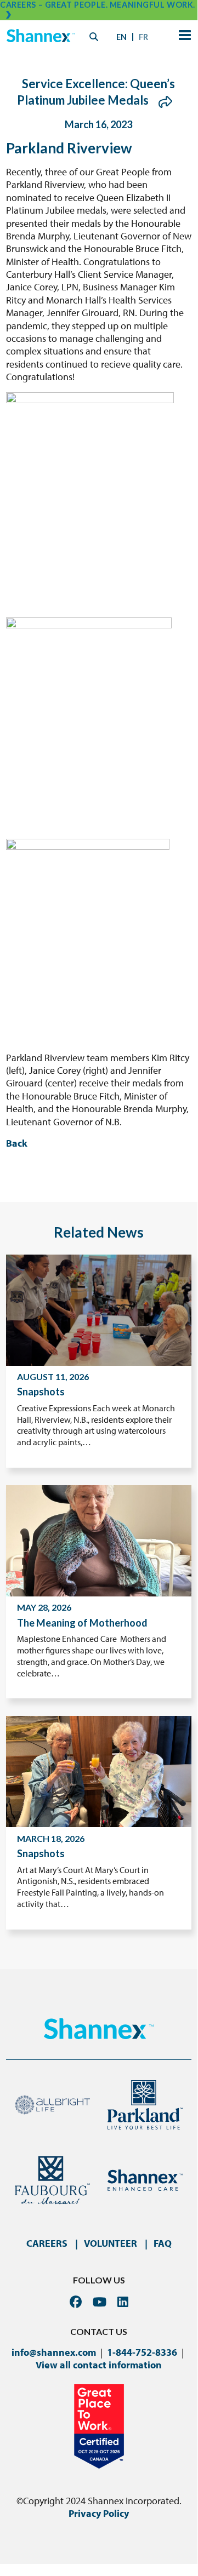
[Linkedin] (123, 2302)
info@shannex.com (54, 2352)
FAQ (163, 2243)
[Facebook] (76, 2302)
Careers (47, 2243)
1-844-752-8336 (142, 2352)
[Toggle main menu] (183, 37)
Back (17, 1143)
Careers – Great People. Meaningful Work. (98, 5)
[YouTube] (100, 2302)
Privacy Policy (99, 2513)
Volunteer (111, 2243)
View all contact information (99, 2365)
